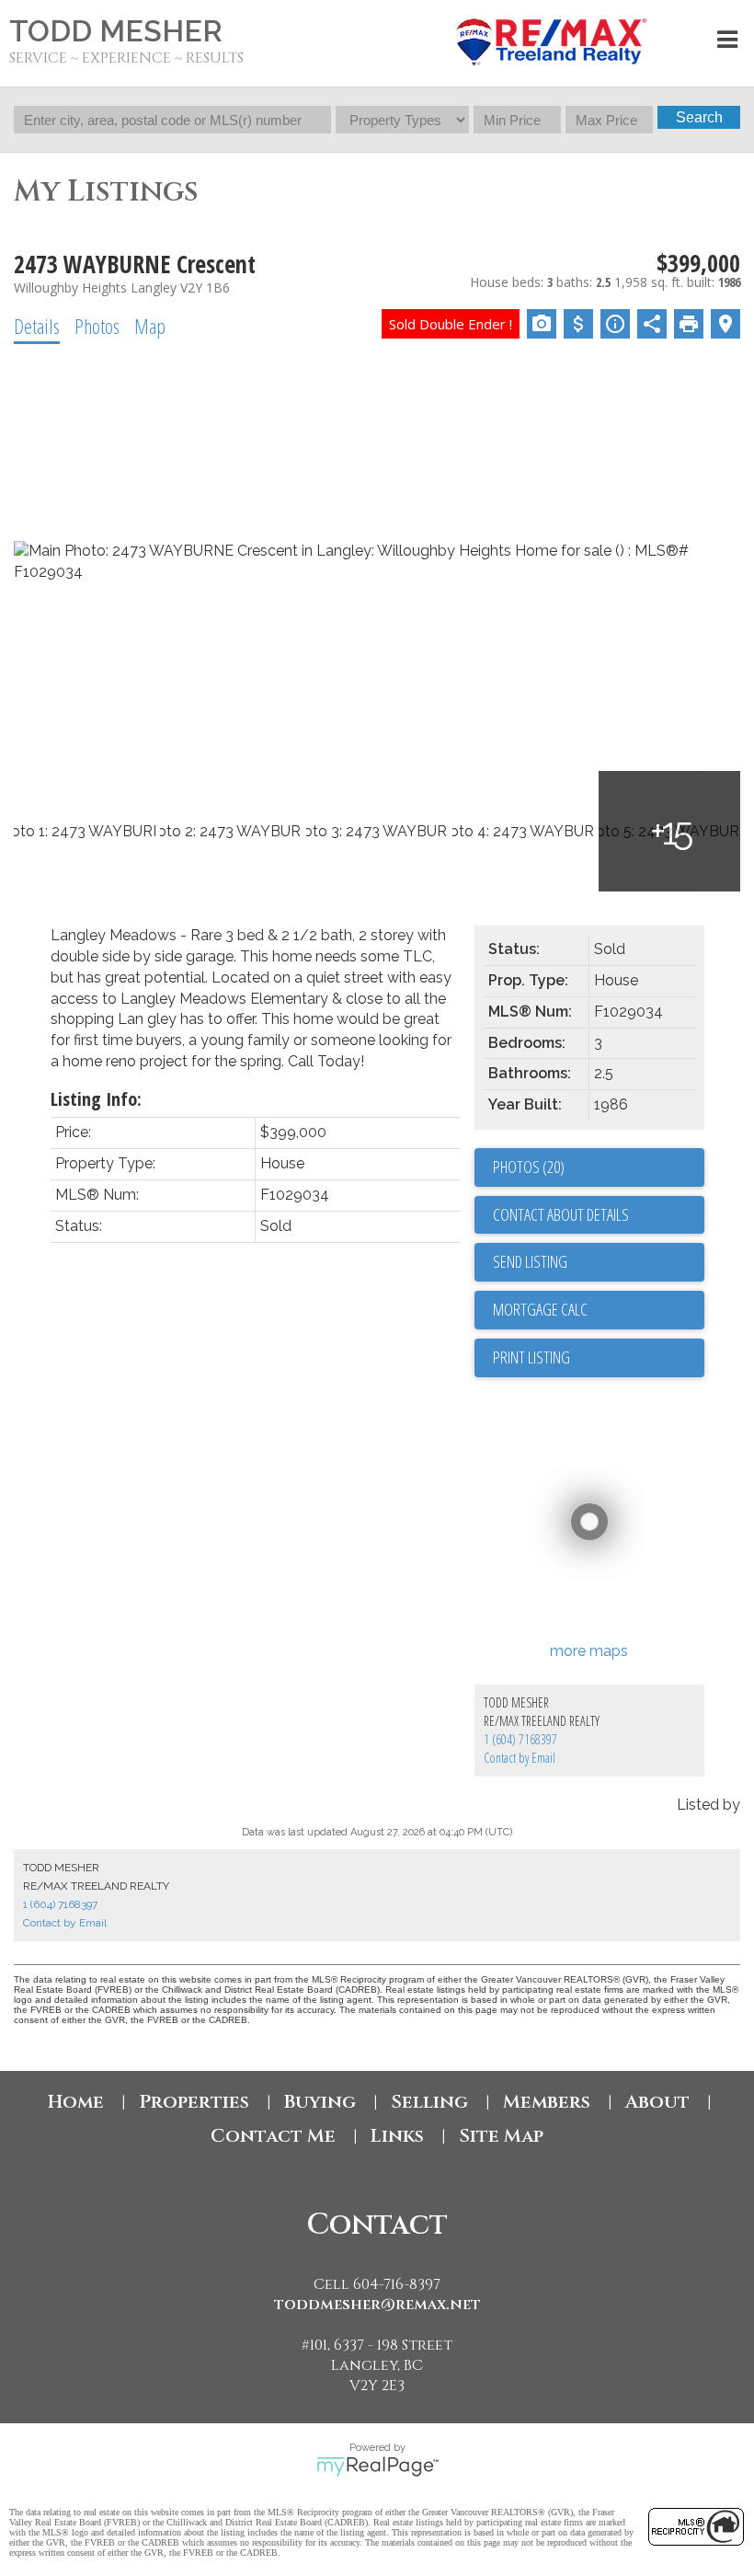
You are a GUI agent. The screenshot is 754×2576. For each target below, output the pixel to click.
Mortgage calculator (599, 1310)
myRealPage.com (377, 2467)
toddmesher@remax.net (377, 2305)
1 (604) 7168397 (520, 1739)
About (657, 2102)
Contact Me (273, 2136)
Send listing (530, 1261)
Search (699, 117)
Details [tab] (37, 326)
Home (76, 2102)
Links (397, 2136)
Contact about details (561, 1214)
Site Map (501, 2136)
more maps (589, 1651)
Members (547, 2102)
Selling (429, 2102)
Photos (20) (529, 1167)
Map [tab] (150, 326)
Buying (320, 2102)
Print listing (531, 1357)
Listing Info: (96, 1099)
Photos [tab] (97, 326)
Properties (194, 2102)
